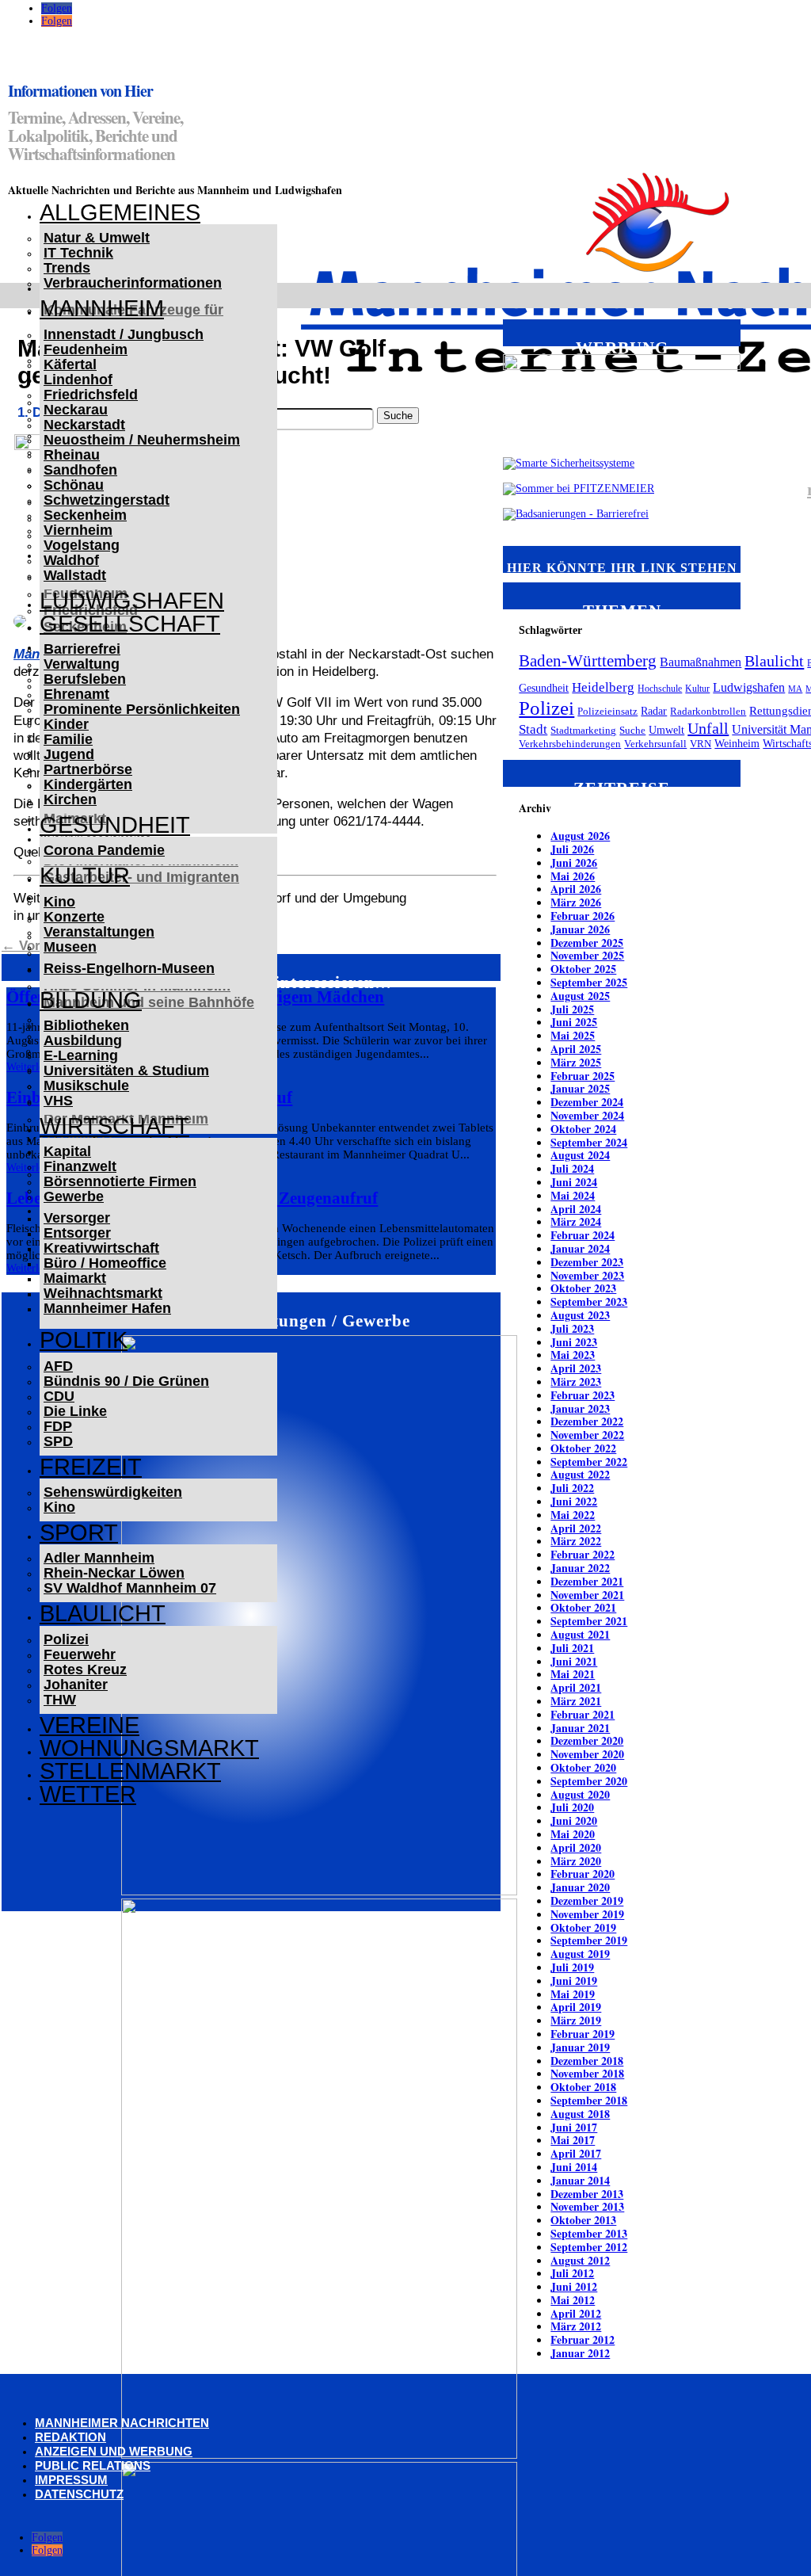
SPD (58, 1441)
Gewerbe (74, 1196)
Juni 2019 (574, 1981)
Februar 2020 (583, 1874)
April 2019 (576, 2007)
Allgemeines (120, 212)
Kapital (67, 1151)
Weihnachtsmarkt (103, 1293)
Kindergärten (88, 784)
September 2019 (589, 1940)
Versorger (77, 1218)
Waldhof (71, 560)
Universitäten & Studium (126, 1070)
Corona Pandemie (104, 850)
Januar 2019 (580, 2047)
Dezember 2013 (587, 2194)
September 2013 (589, 2233)
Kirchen (70, 800)
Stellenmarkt (130, 1771)
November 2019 (587, 1914)
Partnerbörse (88, 769)
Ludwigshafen (132, 601)
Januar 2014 (580, 2180)
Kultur (85, 876)
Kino (59, 902)
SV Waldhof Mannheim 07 (130, 1588)
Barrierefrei (82, 649)
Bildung (91, 1000)
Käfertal (70, 364)
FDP (58, 1426)
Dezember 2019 (587, 1901)
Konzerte (74, 917)
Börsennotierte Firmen (120, 1181)
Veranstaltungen (99, 932)
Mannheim (102, 308)
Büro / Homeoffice (105, 1263)
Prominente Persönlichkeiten (142, 709)
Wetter (88, 1794)
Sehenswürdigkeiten (113, 1492)
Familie (68, 739)
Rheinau (72, 455)
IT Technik (78, 253)
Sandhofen (80, 470)
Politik (84, 1340)
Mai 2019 (573, 1994)
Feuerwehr (80, 1654)
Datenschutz (79, 2494)
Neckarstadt (84, 425)
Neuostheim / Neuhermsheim (142, 440)
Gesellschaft (130, 624)
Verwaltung (82, 664)
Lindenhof (78, 380)
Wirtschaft (114, 1126)
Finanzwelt (80, 1166)
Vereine (89, 1725)
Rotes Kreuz (85, 1670)
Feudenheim (86, 349)
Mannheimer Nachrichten (122, 2423)
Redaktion (70, 2437)
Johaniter (76, 1685)
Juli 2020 (572, 1807)
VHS (58, 1101)
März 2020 (576, 1861)
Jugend (69, 754)
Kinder (66, 724)
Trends (67, 268)
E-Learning (81, 1055)
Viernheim (78, 530)
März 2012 (576, 2326)
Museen (70, 947)
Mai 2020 (573, 1834)
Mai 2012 (573, 2300)
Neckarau (76, 410)
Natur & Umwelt (97, 238)
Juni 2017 (574, 2127)
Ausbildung (83, 1040)
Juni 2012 (574, 2286)
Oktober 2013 (583, 2220)
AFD (58, 1366)
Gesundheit (115, 825)
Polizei (66, 1639)
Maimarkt (75, 1278)
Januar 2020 (580, 1887)
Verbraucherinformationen (133, 283)
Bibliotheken (86, 1025)
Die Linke (75, 1411)
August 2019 (580, 1954)
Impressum (71, 2480)
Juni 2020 (574, 1820)
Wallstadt (75, 575)
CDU (59, 1396)
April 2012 (576, 2313)
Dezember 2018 (587, 2061)
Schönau (74, 485)
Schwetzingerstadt (107, 500)
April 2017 (576, 2153)
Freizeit (91, 1467)
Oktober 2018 (583, 2087)
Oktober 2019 (583, 1927)
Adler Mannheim (99, 1558)
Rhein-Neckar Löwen (114, 1573)
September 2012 (589, 2247)
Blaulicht (103, 1613)
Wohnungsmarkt (149, 1748)
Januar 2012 (580, 2353)
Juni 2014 (574, 2167)
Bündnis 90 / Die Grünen (126, 1381)
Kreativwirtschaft (101, 1248)
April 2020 (576, 1847)
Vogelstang (82, 545)
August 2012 (580, 2260)
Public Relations (93, 2465)
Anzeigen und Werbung (114, 2451)
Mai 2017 (573, 2140)
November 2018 (587, 2073)
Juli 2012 (572, 2273)
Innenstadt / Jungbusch (124, 334)
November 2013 (587, 2206)
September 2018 (589, 2100)
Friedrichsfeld (91, 395)
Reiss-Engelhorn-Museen (129, 968)
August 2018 (580, 2114)
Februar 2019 (583, 2034)
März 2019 (576, 2020)
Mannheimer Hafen (107, 1308)
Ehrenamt (76, 694)
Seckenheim (85, 515)
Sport (79, 1532)
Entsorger (77, 1233)
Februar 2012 (583, 2339)
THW (60, 1700)
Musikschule (86, 1086)
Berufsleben (85, 679)
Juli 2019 (572, 1967)
